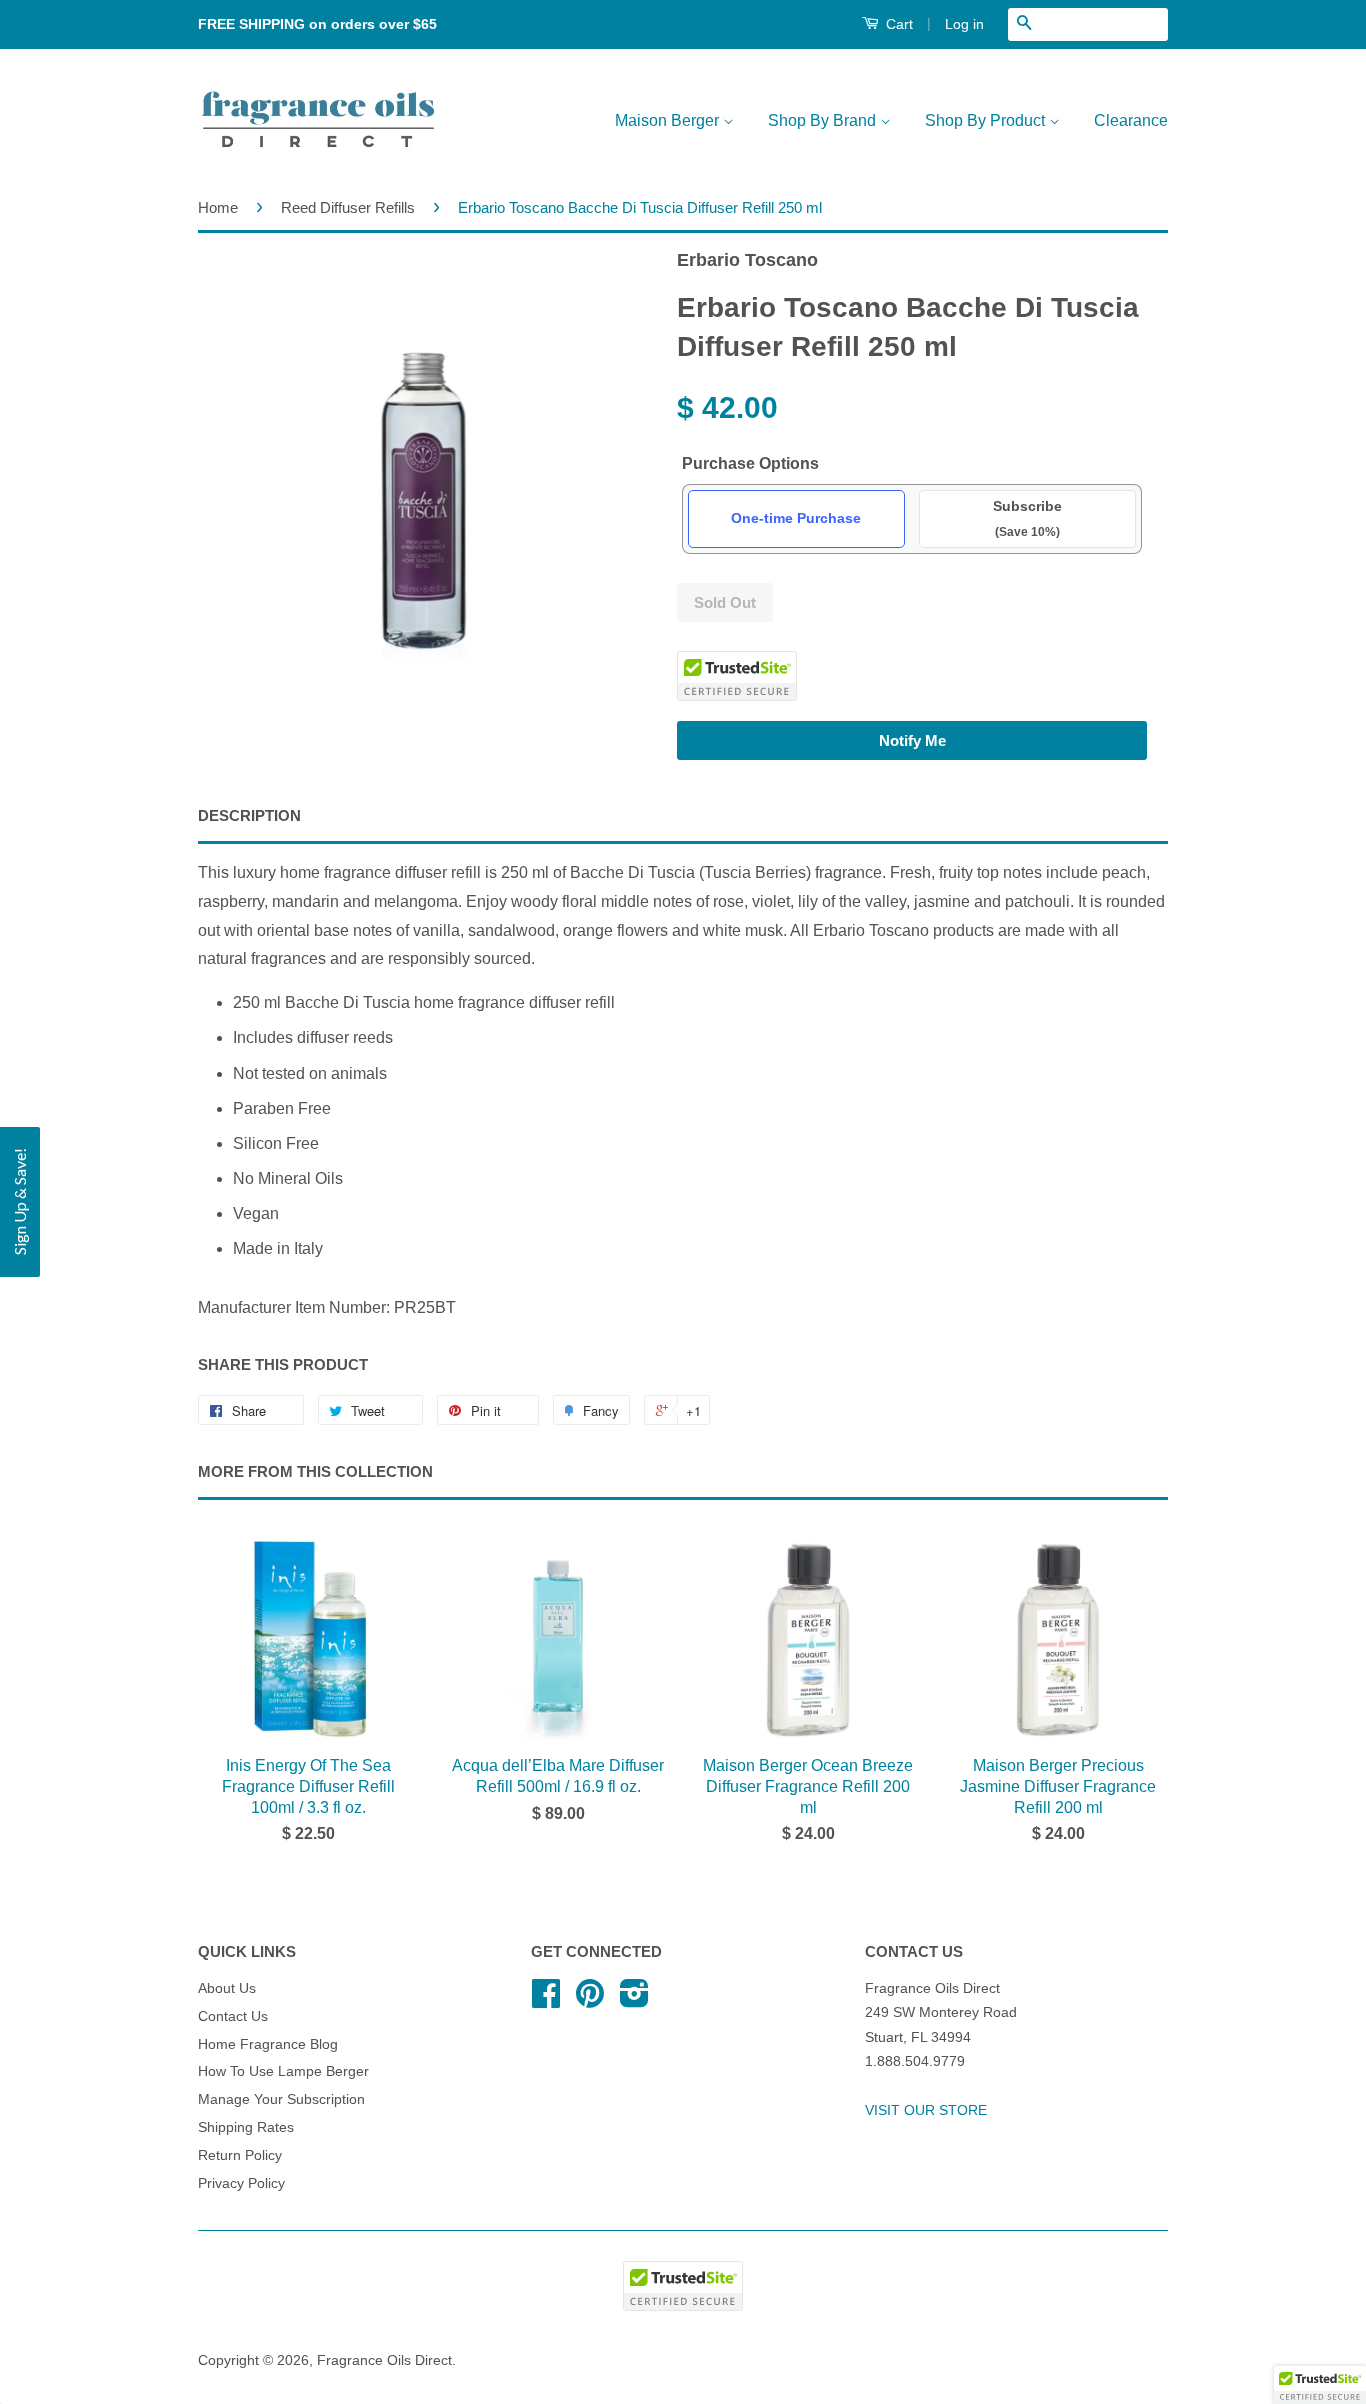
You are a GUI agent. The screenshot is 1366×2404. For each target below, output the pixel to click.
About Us (227, 1988)
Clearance (1131, 120)
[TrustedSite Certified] (737, 676)
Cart (897, 24)
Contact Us (233, 2016)
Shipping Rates (246, 2127)
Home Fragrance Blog (268, 2044)
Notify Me (912, 740)
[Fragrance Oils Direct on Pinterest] (590, 2000)
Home (218, 207)
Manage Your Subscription (281, 2099)
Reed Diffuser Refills (348, 207)
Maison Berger (669, 120)
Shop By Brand (824, 120)
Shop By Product (987, 120)
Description (249, 815)
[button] (1320, 2385)
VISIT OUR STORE (926, 2110)
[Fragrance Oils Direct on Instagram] (634, 2000)
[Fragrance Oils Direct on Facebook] (546, 2000)
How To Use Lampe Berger (283, 2071)
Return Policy (240, 2155)
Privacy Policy (241, 2183)
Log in (964, 24)
